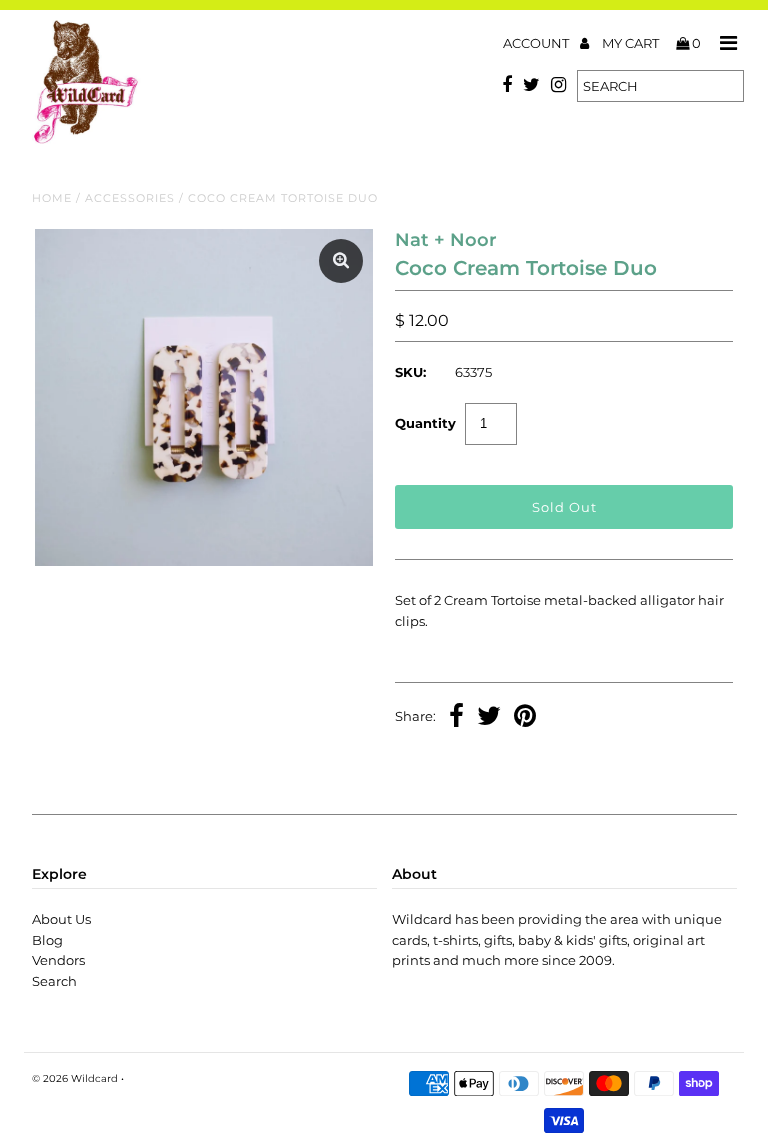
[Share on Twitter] (489, 718)
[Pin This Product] (525, 718)
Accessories (130, 198)
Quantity (425, 423)
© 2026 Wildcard (75, 1078)
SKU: (410, 372)
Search (54, 981)
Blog (47, 940)
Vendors (58, 960)
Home (52, 198)
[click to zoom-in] (341, 261)
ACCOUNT (537, 43)
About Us (61, 919)
